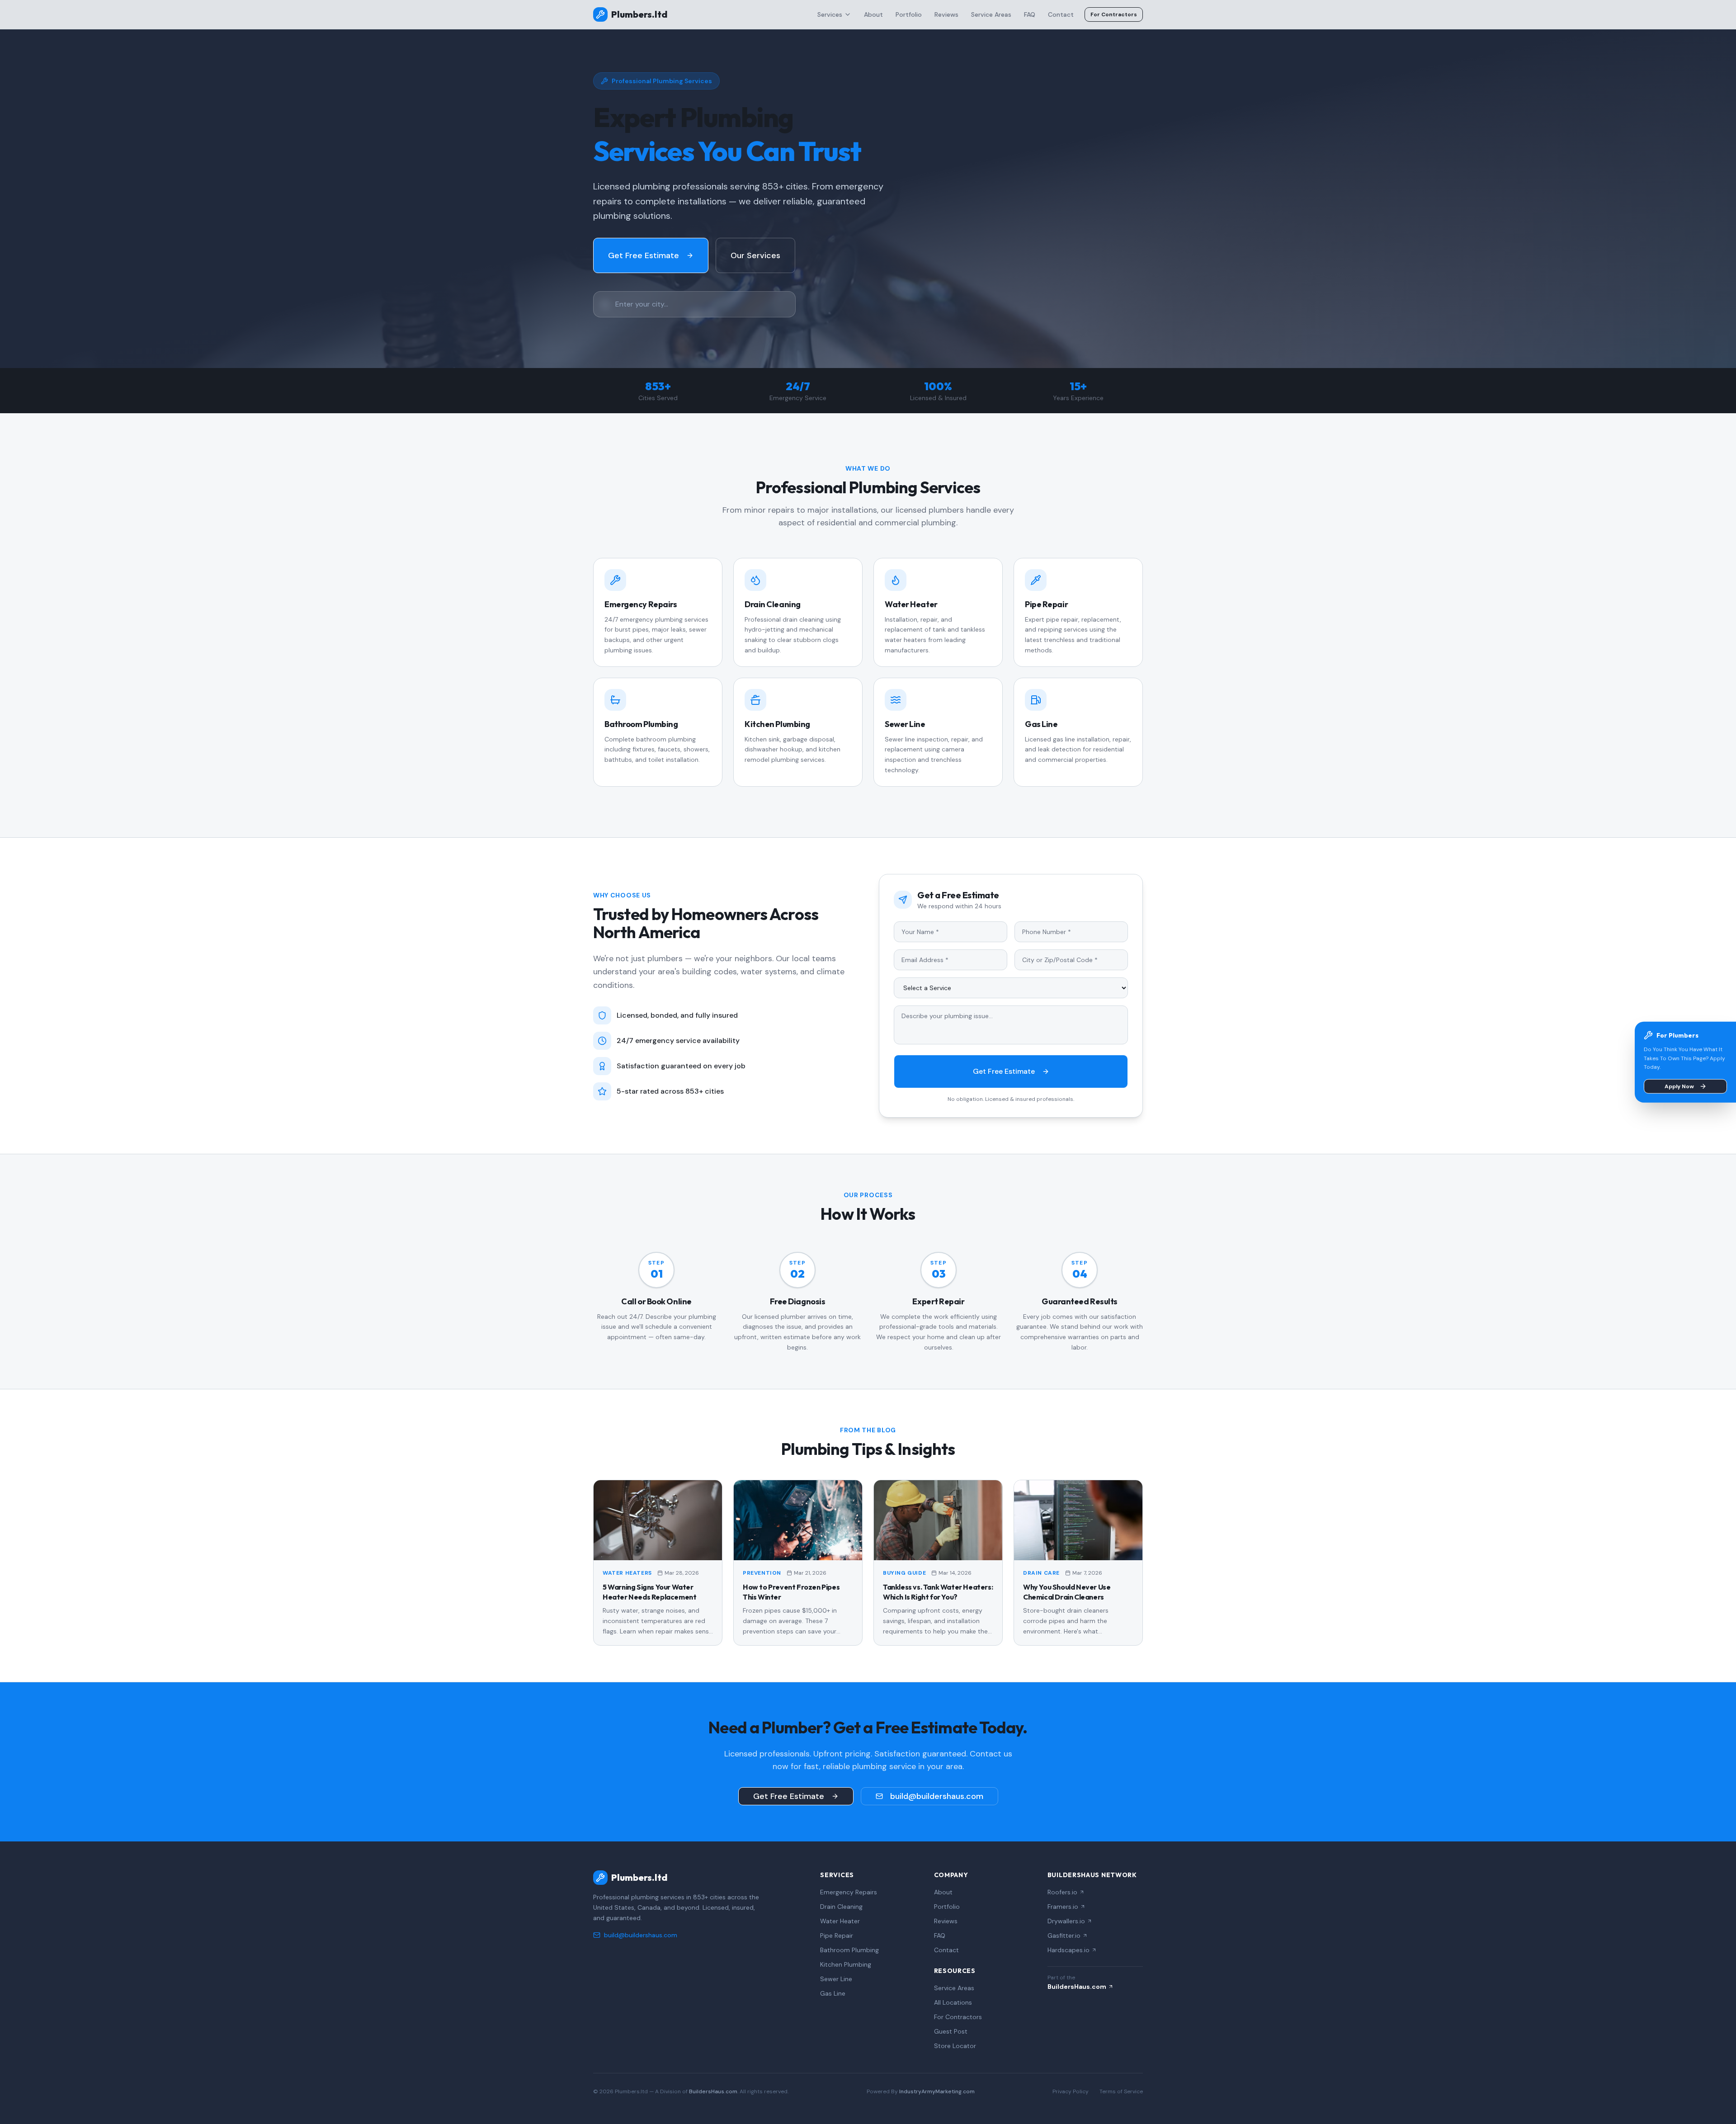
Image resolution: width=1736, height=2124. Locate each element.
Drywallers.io (1066, 1921)
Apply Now (1679, 1086)
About (873, 14)
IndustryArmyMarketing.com (937, 2091)
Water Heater (840, 1921)
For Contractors (1114, 14)
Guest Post (951, 2031)
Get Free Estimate (644, 255)
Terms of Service (1121, 2091)
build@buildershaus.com (937, 1796)
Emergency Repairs (849, 1892)
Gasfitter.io (1064, 1935)
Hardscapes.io (1068, 1950)
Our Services (755, 255)
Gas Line (833, 1993)
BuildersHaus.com (1077, 1987)
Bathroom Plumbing (849, 1950)
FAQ (1030, 14)
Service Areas (991, 14)
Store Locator (955, 2046)
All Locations (953, 2002)
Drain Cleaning (841, 1907)
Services (830, 14)
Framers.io (1063, 1907)
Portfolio (909, 14)
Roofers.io (1062, 1892)
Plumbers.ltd (639, 14)
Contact (1061, 14)
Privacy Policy (1071, 2091)
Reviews (946, 14)
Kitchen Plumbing (846, 1964)
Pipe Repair (837, 1935)
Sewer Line (836, 1979)
